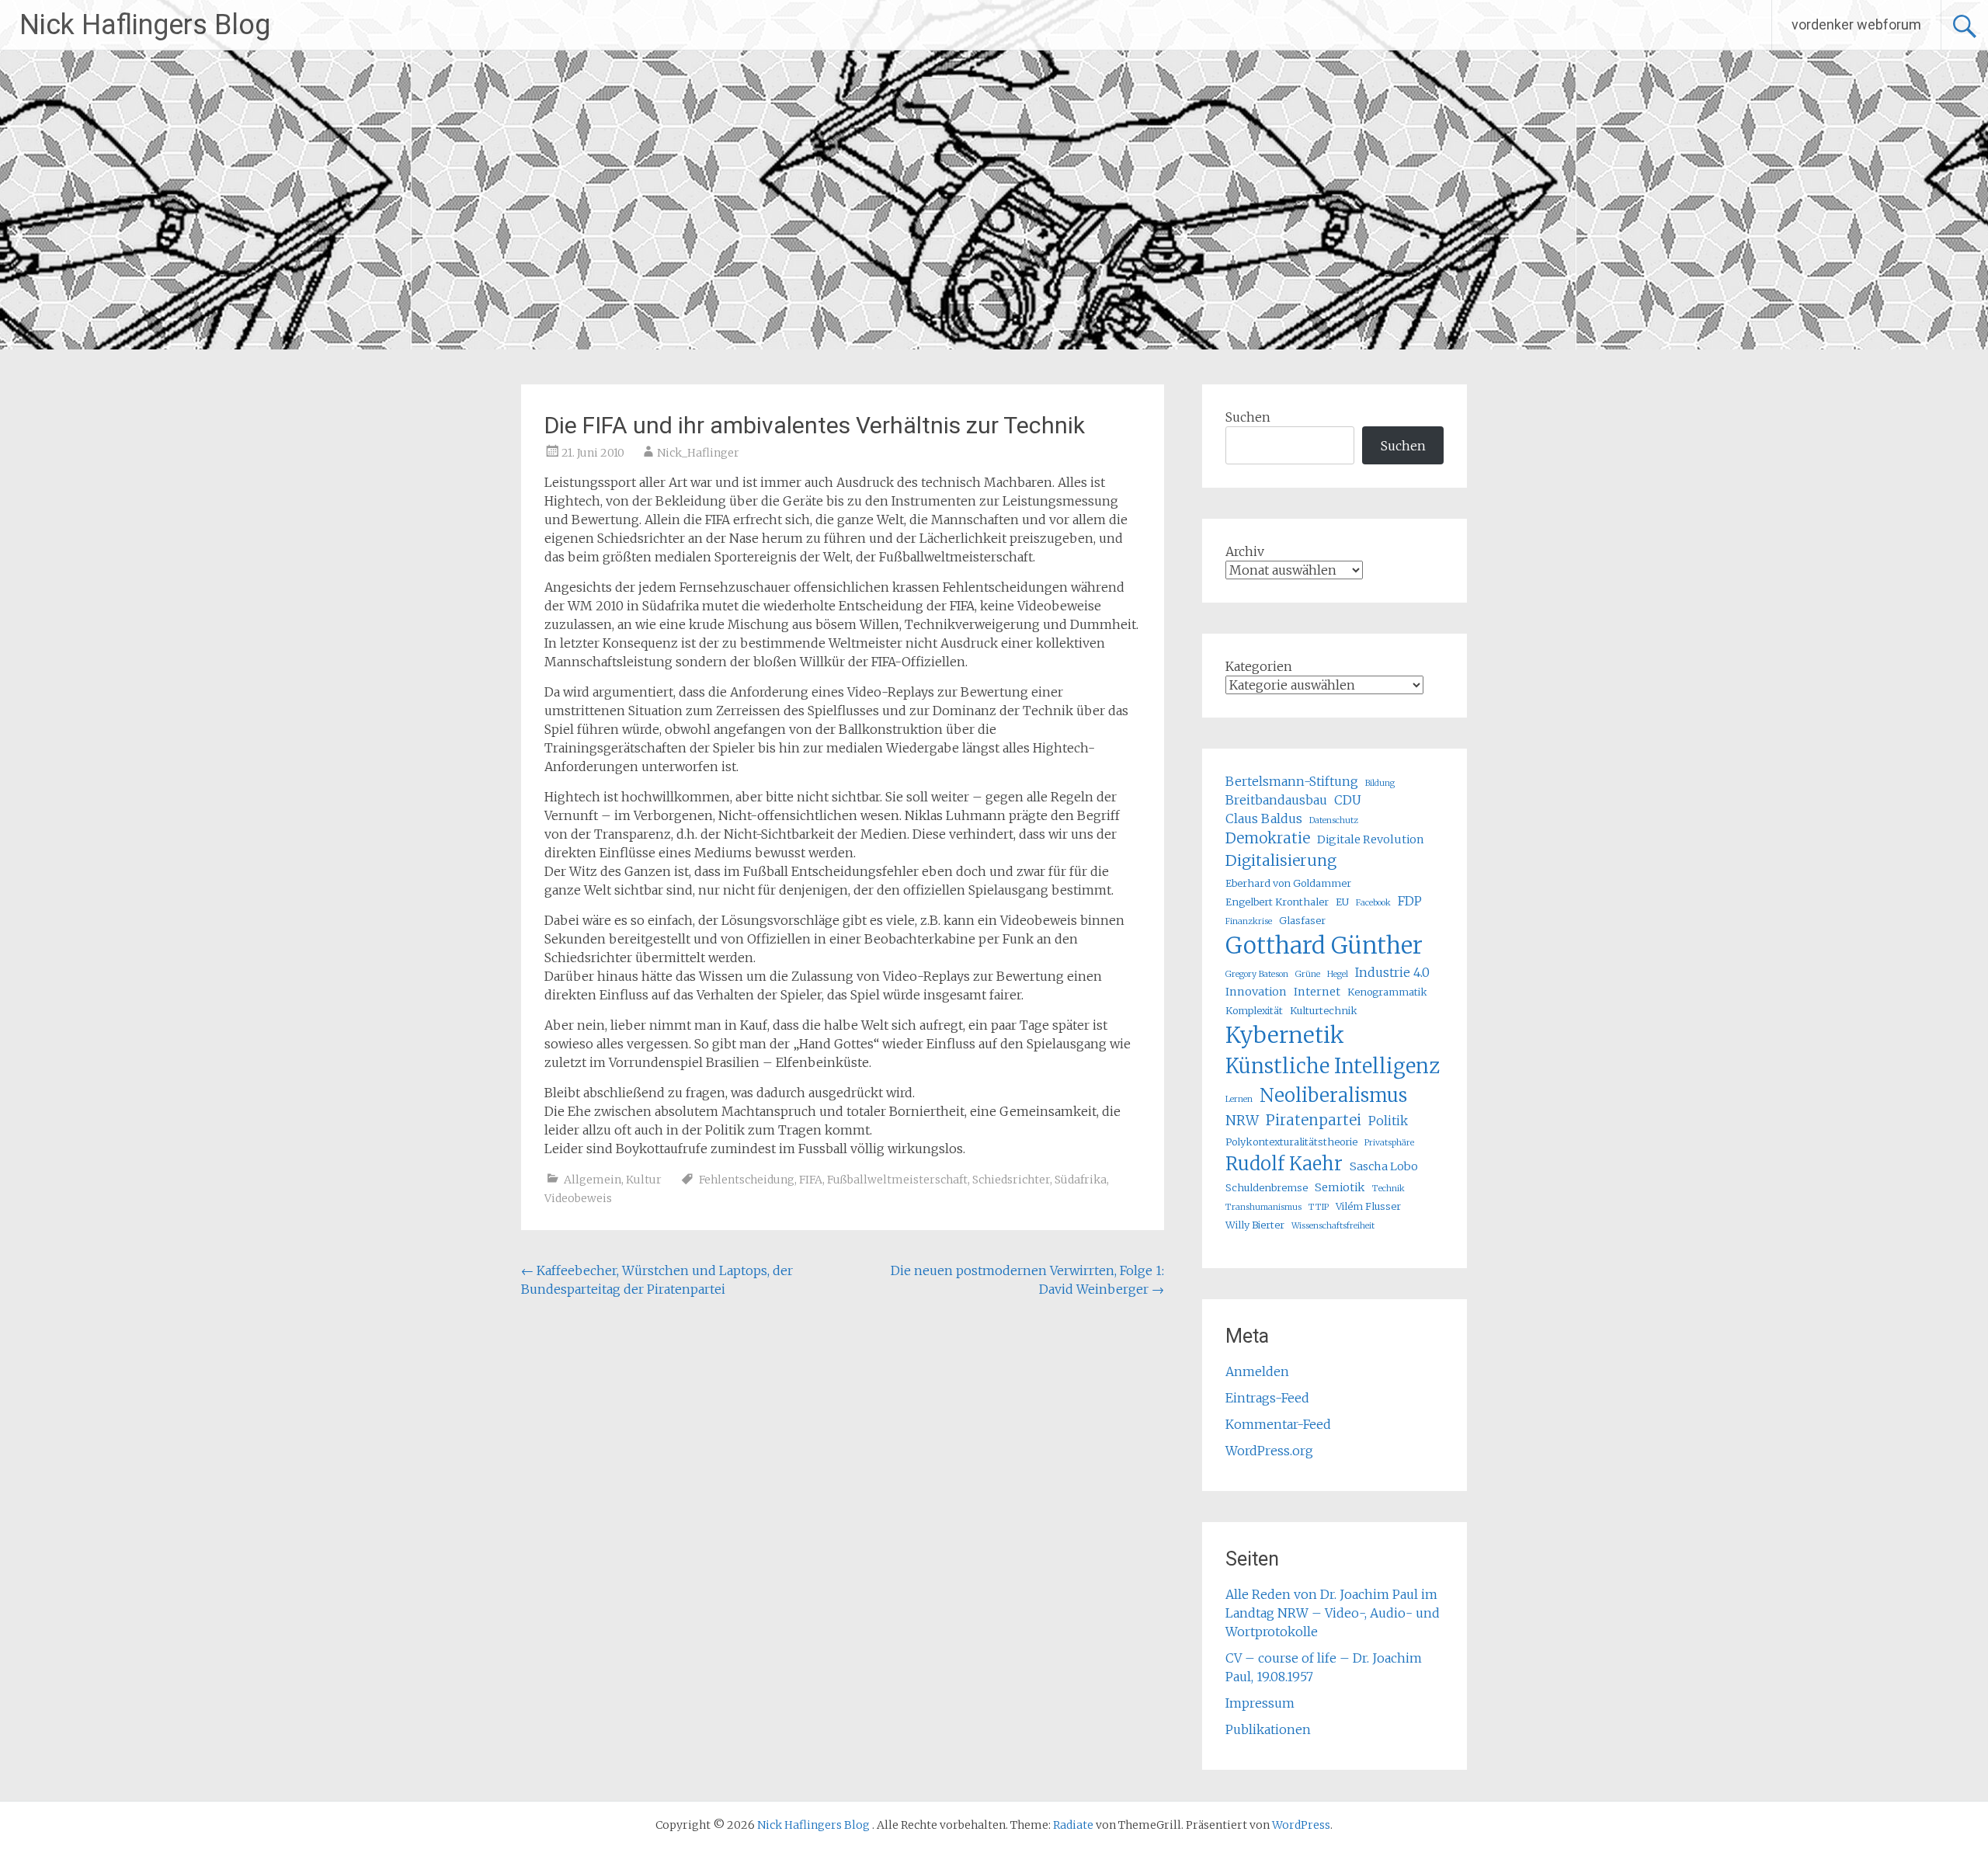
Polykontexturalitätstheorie (1291, 1142)
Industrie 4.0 (1392, 972)
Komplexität (1254, 1010)
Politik (1388, 1121)
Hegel (1338, 974)
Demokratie (1268, 838)
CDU (1348, 800)
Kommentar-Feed (1278, 1424)
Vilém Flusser (1368, 1206)
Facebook (1373, 903)
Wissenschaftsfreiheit (1333, 1226)
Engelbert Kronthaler (1277, 902)
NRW (1242, 1121)
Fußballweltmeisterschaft (897, 1180)
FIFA (811, 1180)
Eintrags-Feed (1267, 1398)
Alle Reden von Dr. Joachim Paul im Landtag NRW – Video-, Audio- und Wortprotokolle (1333, 1613)
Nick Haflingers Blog (145, 25)
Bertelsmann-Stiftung (1292, 781)
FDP (1410, 901)
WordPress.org (1269, 1451)
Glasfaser (1302, 920)
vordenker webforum (1856, 24)
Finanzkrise (1249, 921)
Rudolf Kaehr (1284, 1164)
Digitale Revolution (1371, 839)
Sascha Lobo (1384, 1166)
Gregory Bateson (1257, 974)
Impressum (1260, 1703)
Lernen (1239, 1099)
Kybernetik (1285, 1035)
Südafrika (1081, 1180)
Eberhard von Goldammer (1288, 883)
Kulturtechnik (1324, 1010)
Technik (1388, 1189)
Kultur (644, 1180)
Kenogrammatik (1387, 992)
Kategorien (1259, 666)
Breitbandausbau (1276, 800)
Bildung (1380, 783)
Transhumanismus (1263, 1207)
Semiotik (1340, 1187)
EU (1342, 902)
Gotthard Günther (1324, 945)
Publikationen (1268, 1729)
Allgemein (593, 1180)
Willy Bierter (1255, 1225)
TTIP (1319, 1207)
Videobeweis (578, 1198)
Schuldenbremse (1267, 1187)
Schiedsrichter (1011, 1180)
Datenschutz (1334, 820)
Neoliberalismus (1333, 1095)
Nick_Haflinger (698, 453)
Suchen (1248, 417)
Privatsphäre (1389, 1143)
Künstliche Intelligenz (1333, 1066)
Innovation (1256, 992)
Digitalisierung (1281, 860)
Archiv (1245, 551)
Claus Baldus (1264, 818)
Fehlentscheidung (747, 1180)
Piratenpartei (1314, 1120)
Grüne (1308, 974)
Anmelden (1257, 1371)
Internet (1317, 992)
